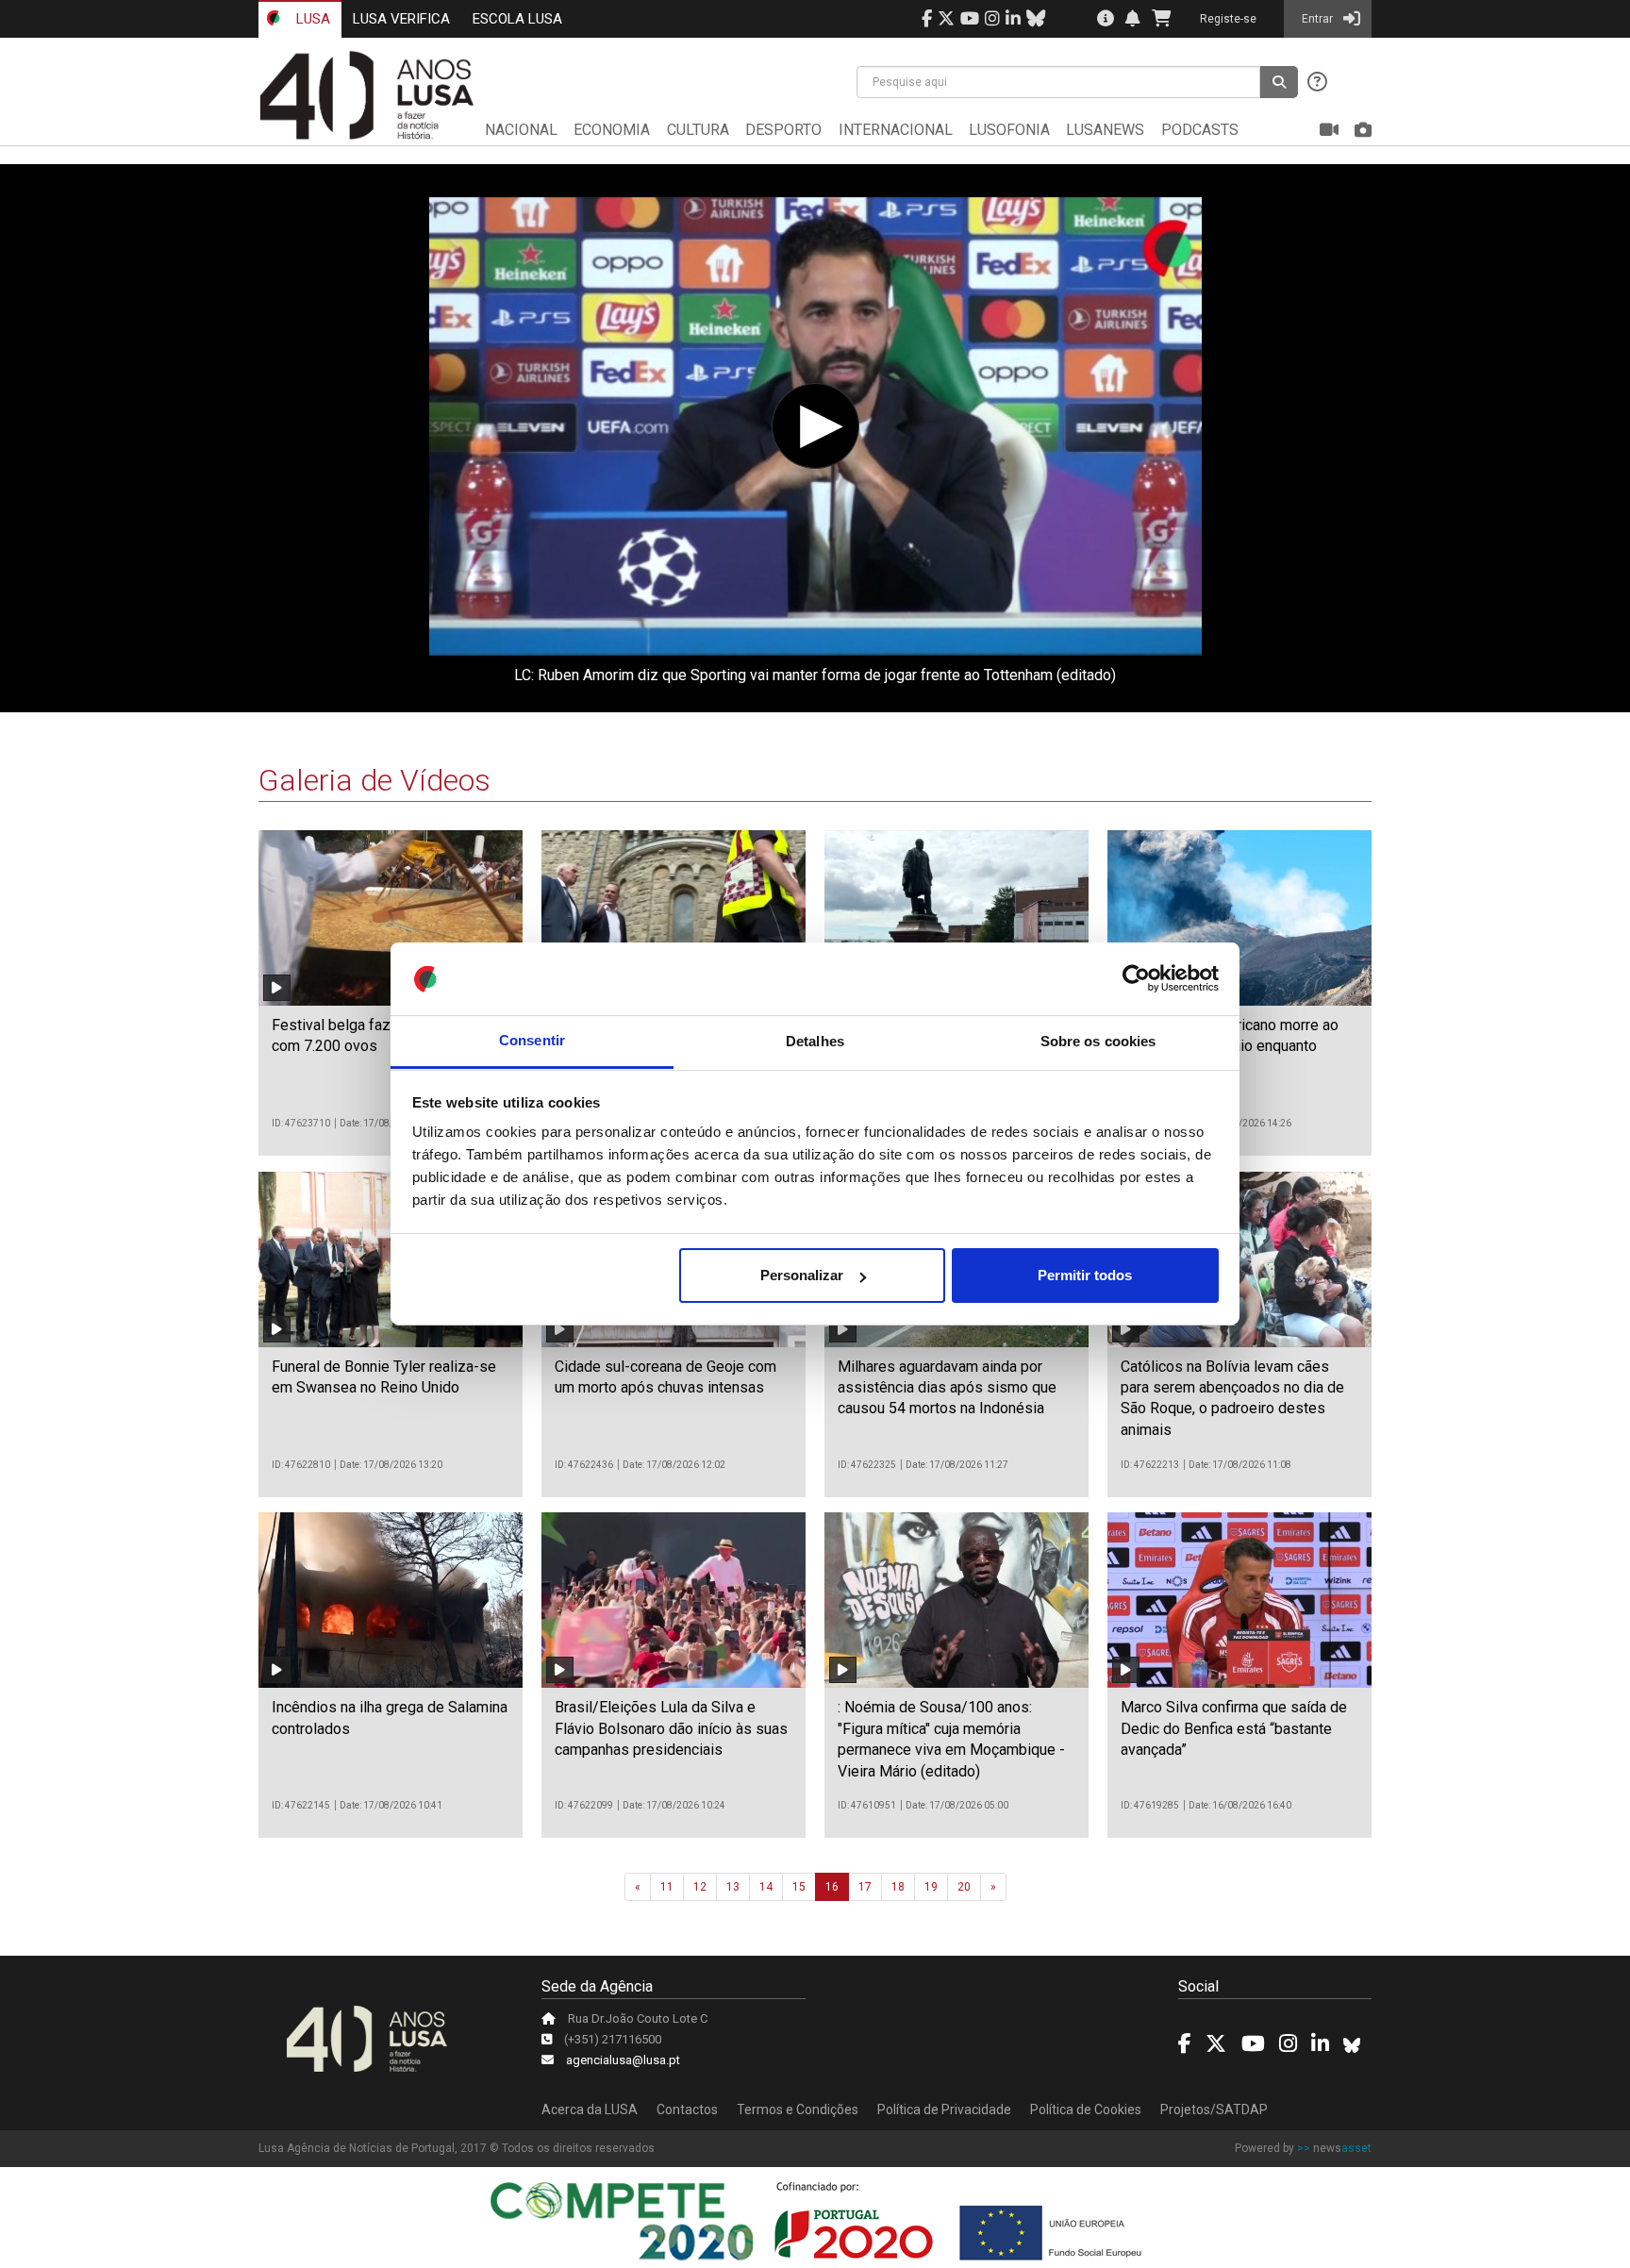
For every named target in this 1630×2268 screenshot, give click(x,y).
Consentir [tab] (532, 1041)
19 (931, 1887)
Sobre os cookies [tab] (1098, 1041)
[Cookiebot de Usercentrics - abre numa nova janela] (1136, 979)
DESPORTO (783, 130)
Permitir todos (1085, 1275)
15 (799, 1887)
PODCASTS (1200, 130)
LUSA (311, 19)
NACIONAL (521, 130)
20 (964, 1887)
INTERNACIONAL (896, 130)
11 (667, 1887)
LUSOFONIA (1009, 130)
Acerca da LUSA (590, 2110)
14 (766, 1887)
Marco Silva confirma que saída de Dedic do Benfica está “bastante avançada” (1234, 1728)
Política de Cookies (1086, 2110)
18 (898, 1887)
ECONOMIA (612, 130)
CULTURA (698, 130)
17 (865, 1887)
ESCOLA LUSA (517, 19)
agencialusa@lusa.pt (623, 2060)
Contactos (687, 2110)
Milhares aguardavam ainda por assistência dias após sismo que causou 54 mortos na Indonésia (947, 1388)
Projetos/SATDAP (1214, 2110)
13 (733, 1887)
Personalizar (802, 1275)
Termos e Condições (798, 2110)
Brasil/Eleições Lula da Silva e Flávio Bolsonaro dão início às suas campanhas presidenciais (671, 1728)
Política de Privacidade (944, 2110)
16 (832, 1887)
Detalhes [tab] (815, 1041)
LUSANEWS (1105, 130)
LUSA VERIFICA (401, 19)
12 (700, 1887)
